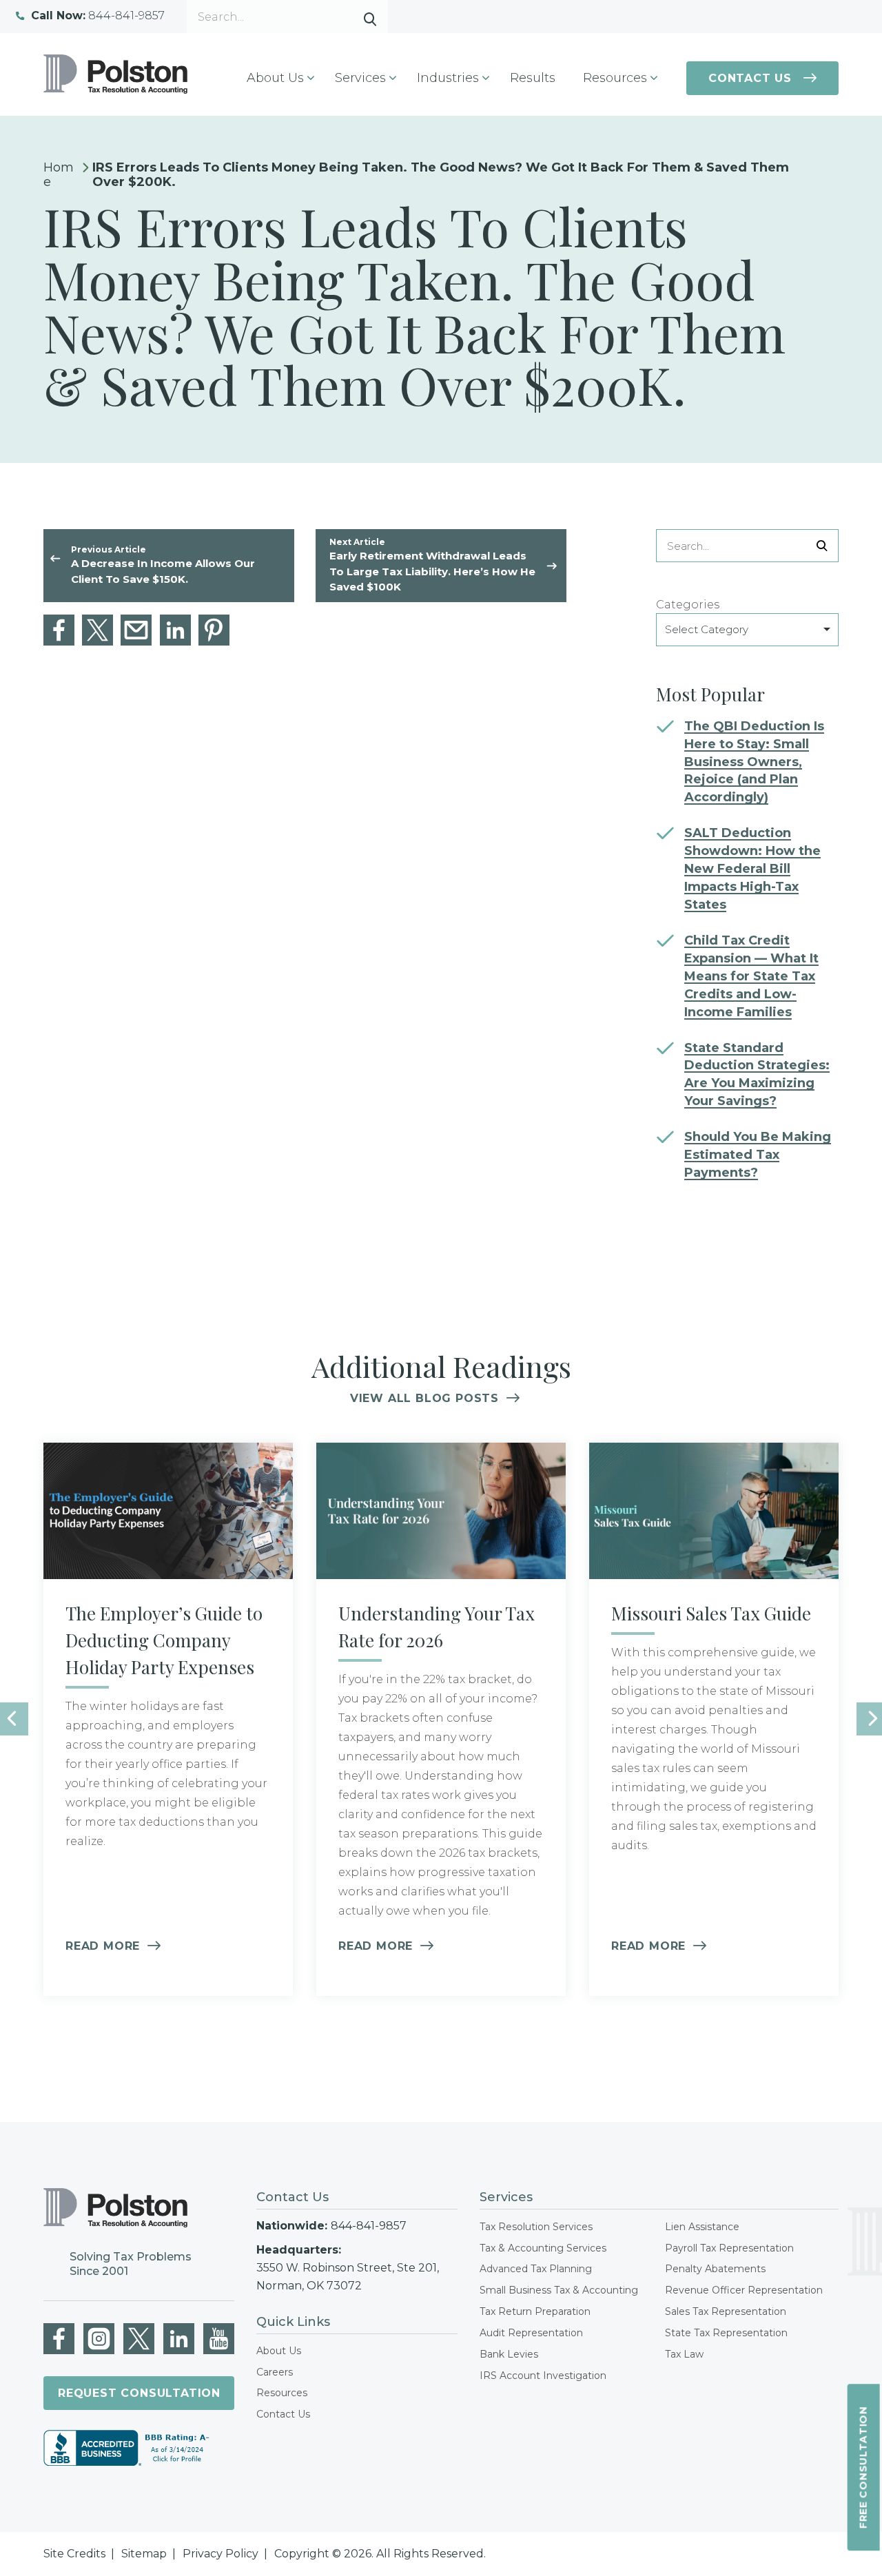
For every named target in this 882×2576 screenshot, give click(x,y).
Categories (688, 605)
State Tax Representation (726, 2333)
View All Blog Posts (424, 1398)
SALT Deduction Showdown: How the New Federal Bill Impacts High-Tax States (752, 869)
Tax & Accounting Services (543, 2248)
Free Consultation (863, 2468)
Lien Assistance (702, 2227)
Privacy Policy (220, 2554)
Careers (275, 2372)
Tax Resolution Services (536, 2227)
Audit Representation (531, 2333)
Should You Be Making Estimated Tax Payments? (758, 1155)
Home (59, 175)
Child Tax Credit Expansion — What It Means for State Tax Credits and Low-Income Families (751, 976)
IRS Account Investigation (543, 2376)
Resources (282, 2393)
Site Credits (74, 2554)
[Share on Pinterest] (214, 630)
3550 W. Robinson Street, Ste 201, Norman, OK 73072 (348, 2277)
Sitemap (144, 2554)
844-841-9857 (98, 16)
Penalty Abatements (715, 2269)
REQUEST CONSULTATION (139, 2393)
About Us (279, 2351)
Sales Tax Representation (726, 2311)
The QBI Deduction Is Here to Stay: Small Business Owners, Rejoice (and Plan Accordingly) (754, 762)
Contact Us (750, 78)
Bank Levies (509, 2354)
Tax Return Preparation (535, 2311)
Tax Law (684, 2354)
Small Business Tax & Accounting (559, 2290)
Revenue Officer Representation (744, 2290)
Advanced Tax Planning (536, 2269)
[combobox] (747, 630)
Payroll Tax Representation (729, 2248)
